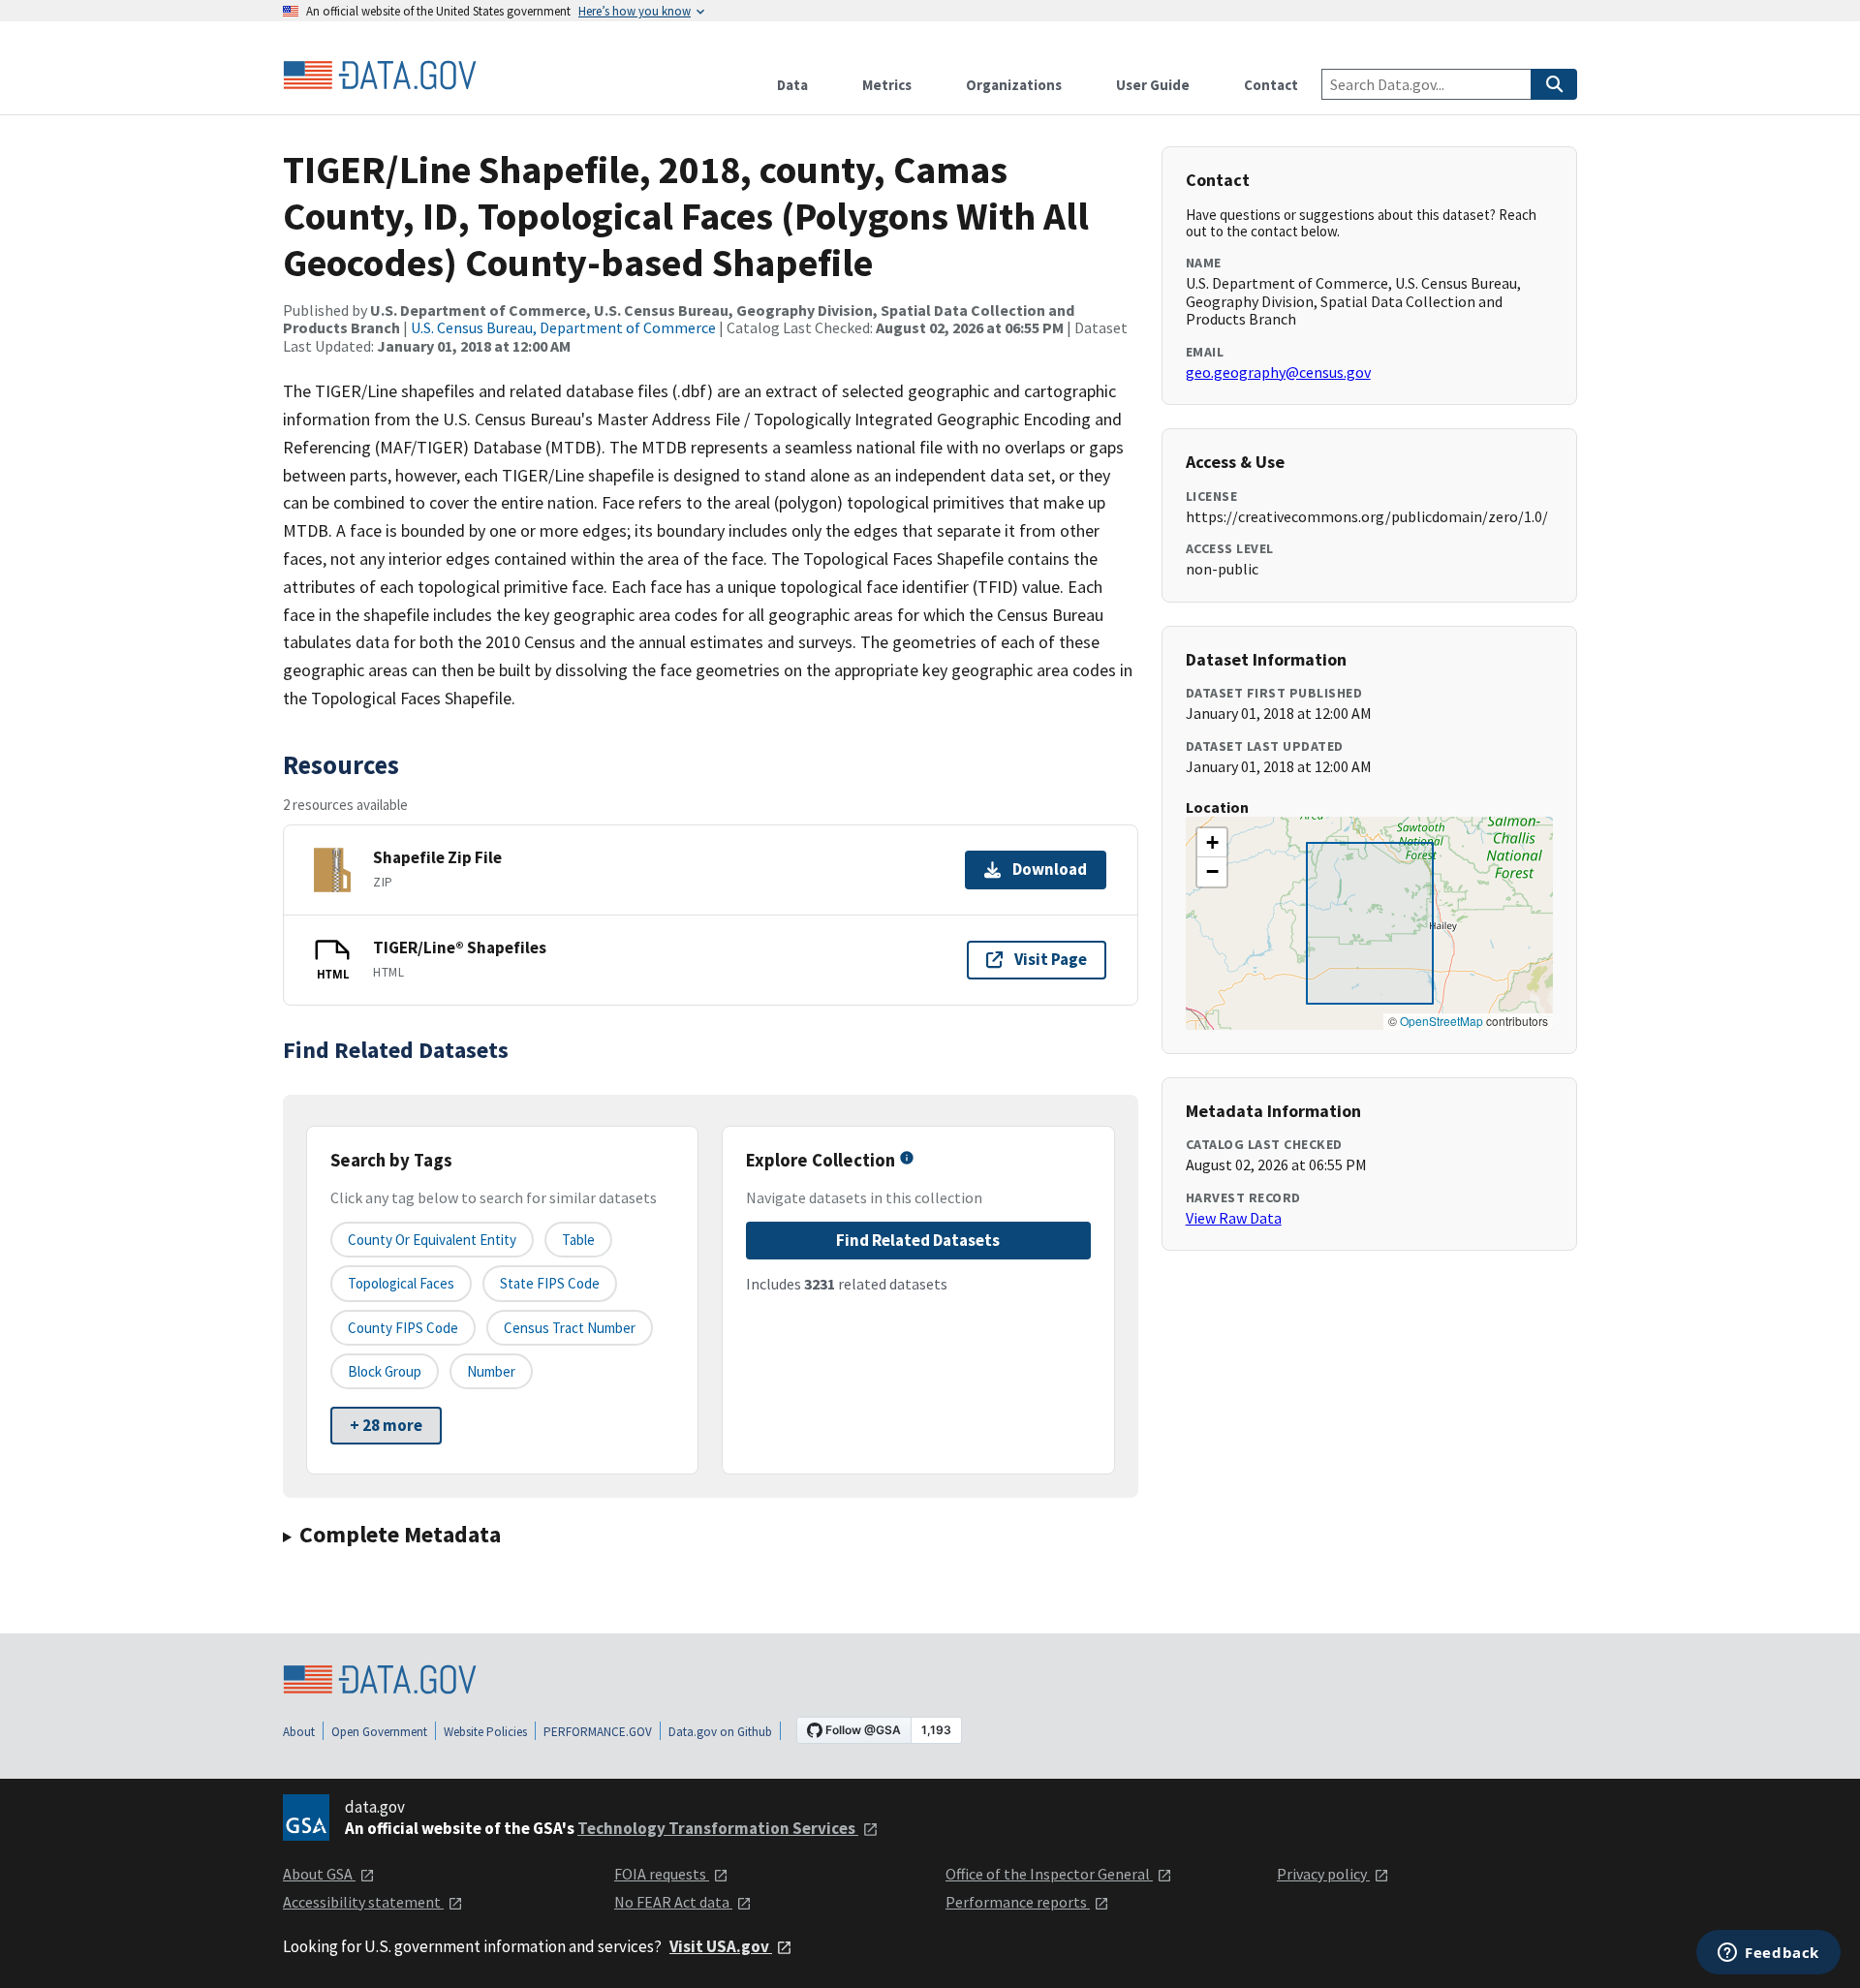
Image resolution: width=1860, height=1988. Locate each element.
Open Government (379, 1732)
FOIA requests (662, 1874)
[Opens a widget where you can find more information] (1768, 1954)
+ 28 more (386, 1425)
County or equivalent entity (432, 1240)
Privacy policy (1323, 1874)
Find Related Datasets (918, 1240)
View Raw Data (1234, 1218)
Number (491, 1371)
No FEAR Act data (673, 1902)
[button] (1212, 843)
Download (1050, 869)
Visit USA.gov (721, 1946)
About (299, 1732)
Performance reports (1018, 1902)
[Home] (380, 76)
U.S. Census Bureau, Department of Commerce (563, 327)
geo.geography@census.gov (1278, 372)
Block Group (385, 1371)
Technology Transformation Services (718, 1828)
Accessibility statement (363, 1902)
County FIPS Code (403, 1328)
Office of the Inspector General (1049, 1874)
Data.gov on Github (720, 1732)
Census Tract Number (570, 1328)
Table (578, 1240)
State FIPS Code (550, 1283)
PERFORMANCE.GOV (598, 1732)
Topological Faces (401, 1283)
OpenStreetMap (1441, 1021)
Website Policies (485, 1732)
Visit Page (1051, 959)
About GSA (319, 1874)
